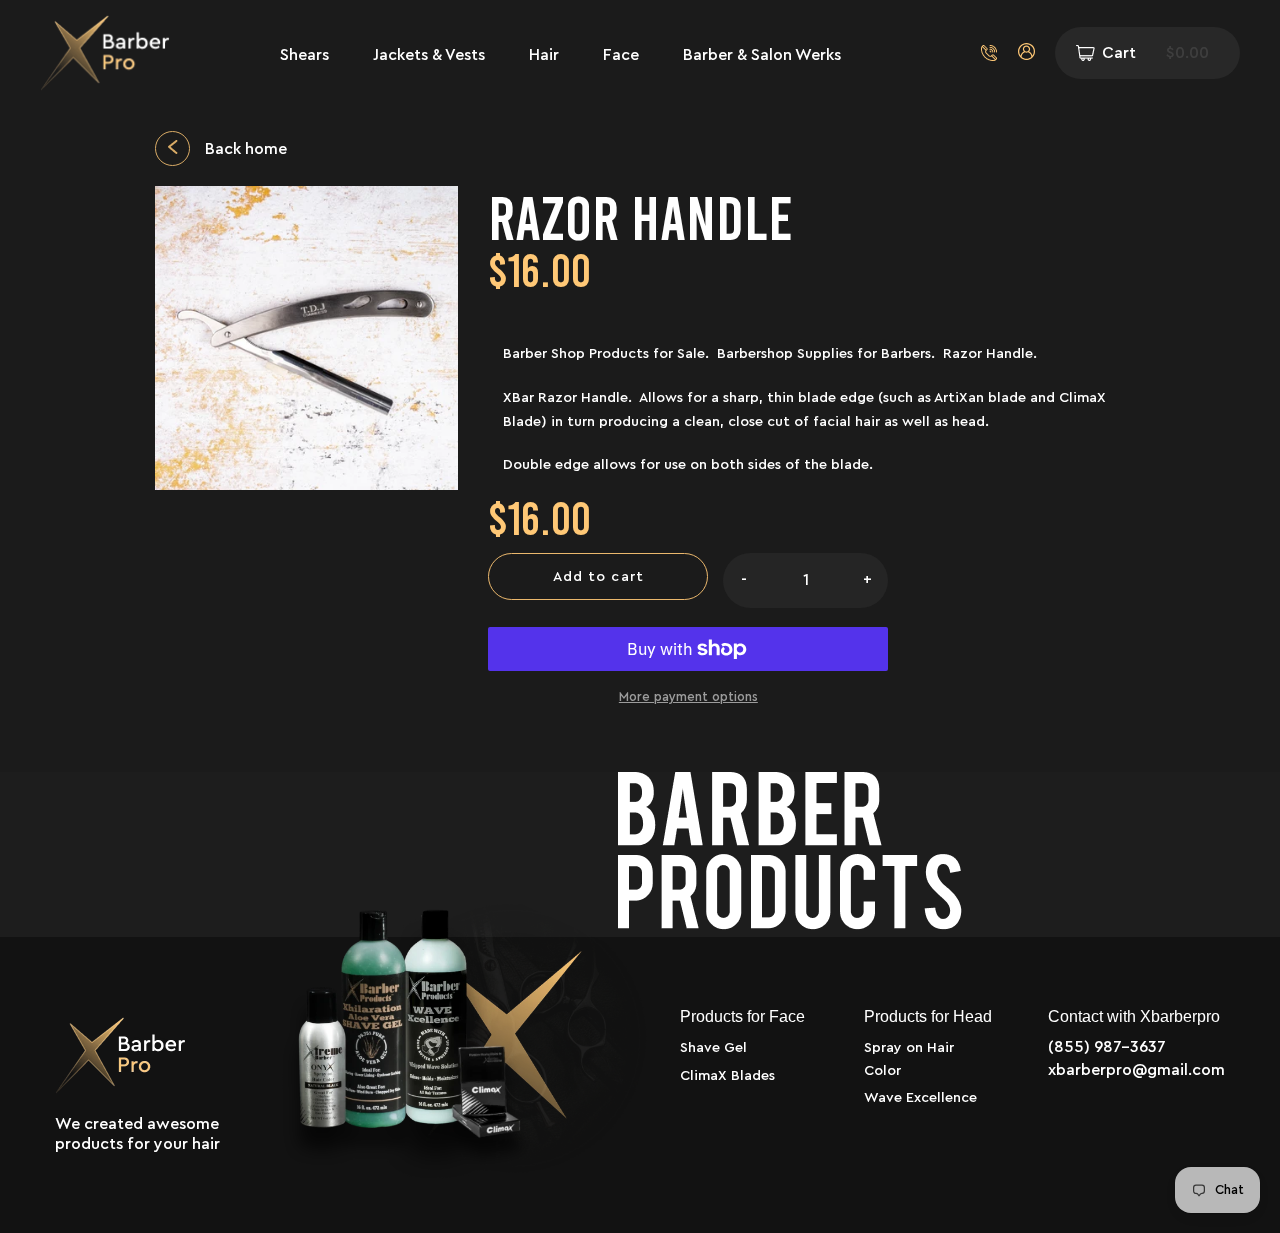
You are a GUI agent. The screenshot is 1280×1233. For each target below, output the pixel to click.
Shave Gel (713, 1048)
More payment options (688, 696)
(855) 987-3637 (1107, 1047)
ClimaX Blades (727, 1076)
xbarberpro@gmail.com (1136, 1070)
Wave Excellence (920, 1098)
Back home (246, 149)
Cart (1155, 53)
